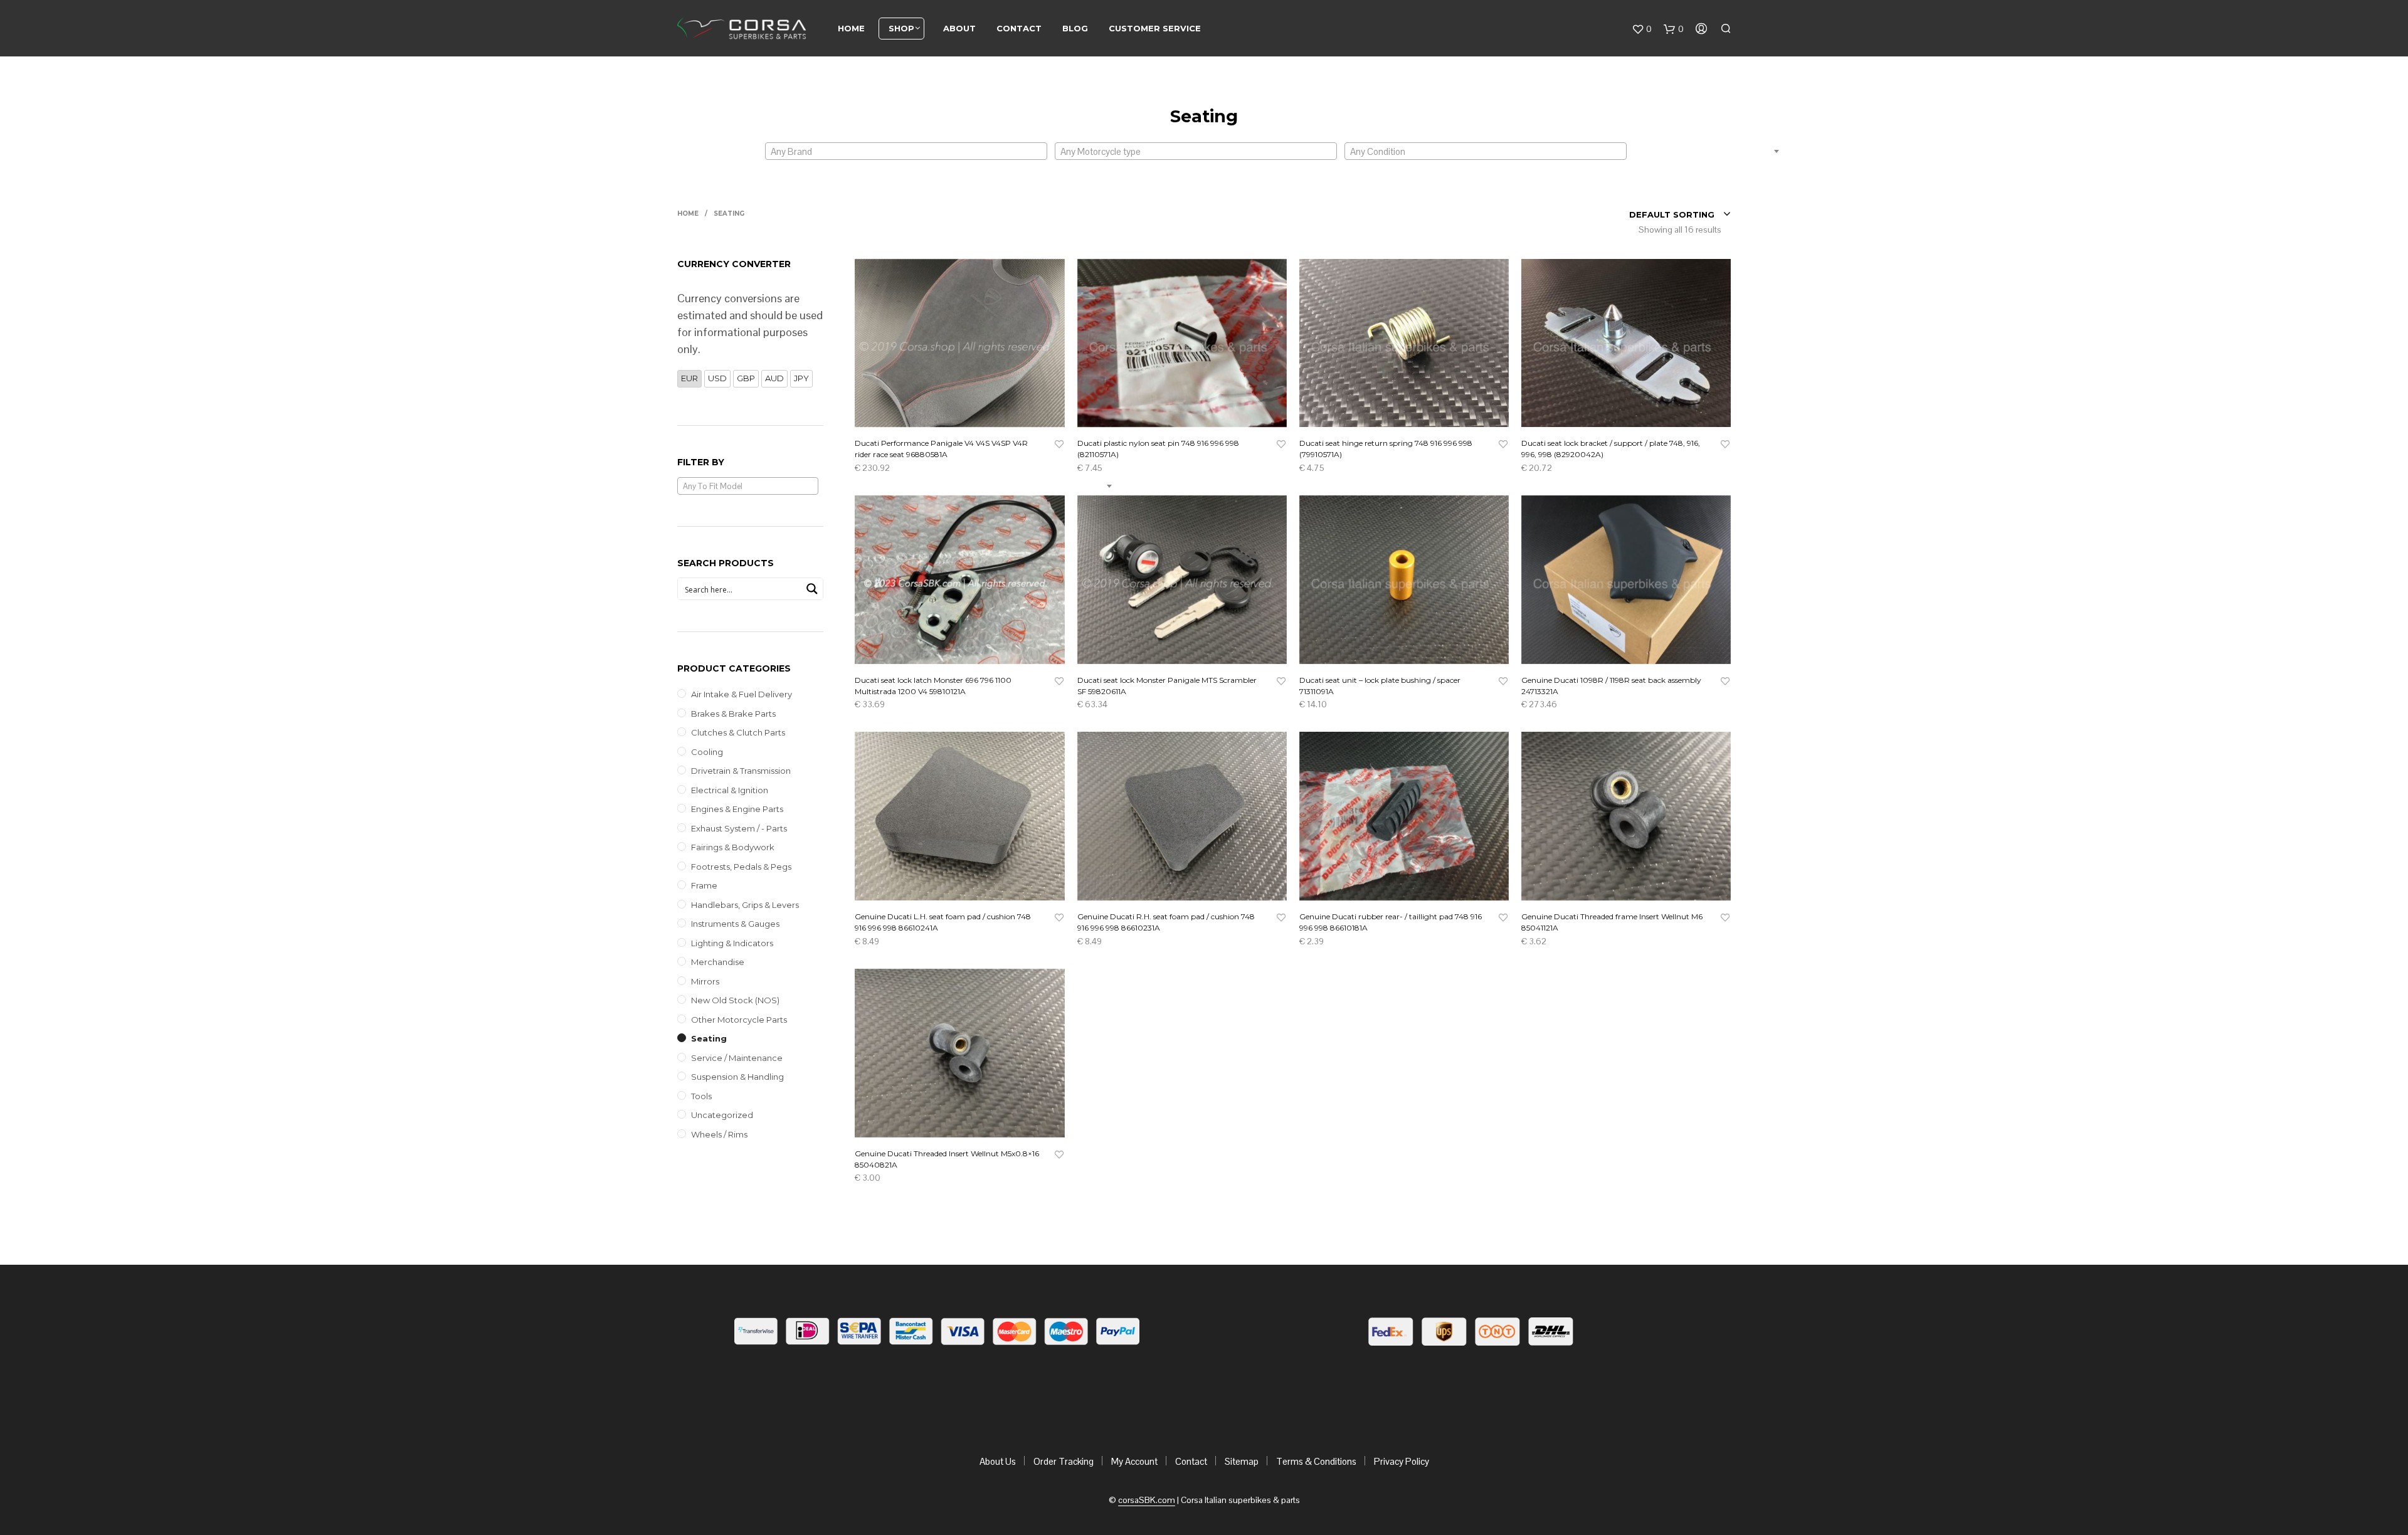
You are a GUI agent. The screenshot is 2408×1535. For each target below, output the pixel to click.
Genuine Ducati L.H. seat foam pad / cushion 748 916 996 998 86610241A (943, 922)
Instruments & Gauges (735, 924)
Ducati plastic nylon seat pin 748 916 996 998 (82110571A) (1158, 449)
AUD (774, 378)
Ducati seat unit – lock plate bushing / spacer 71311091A (1380, 686)
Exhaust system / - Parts (739, 828)
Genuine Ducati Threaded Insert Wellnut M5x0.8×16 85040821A (947, 1159)
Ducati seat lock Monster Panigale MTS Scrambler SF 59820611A (1167, 686)
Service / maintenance (737, 1058)
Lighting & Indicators (732, 943)
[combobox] (906, 151)
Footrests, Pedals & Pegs (741, 867)
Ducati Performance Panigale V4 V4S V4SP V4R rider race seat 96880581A (941, 449)
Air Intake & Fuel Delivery (742, 694)
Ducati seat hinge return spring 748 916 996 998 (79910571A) (1386, 449)
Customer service (1155, 28)
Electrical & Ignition (730, 790)
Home (851, 28)
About (959, 28)
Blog (1075, 28)
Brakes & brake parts (733, 714)
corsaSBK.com (1147, 1501)
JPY (801, 378)
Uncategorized (722, 1115)
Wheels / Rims (719, 1134)
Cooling (707, 752)
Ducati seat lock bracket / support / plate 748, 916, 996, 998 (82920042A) (1611, 449)
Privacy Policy (1402, 1461)
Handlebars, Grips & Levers (745, 905)
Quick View (967, 414)
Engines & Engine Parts (737, 809)
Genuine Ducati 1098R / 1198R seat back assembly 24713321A (1611, 686)
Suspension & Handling (737, 1077)
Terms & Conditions (1316, 1461)
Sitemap (1242, 1461)
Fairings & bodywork (733, 847)
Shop (901, 28)
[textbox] (906, 152)
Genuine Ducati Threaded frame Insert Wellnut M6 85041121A (1612, 922)
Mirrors (705, 981)
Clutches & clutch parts (738, 732)
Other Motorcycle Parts (739, 1020)
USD (717, 378)
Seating (709, 1038)
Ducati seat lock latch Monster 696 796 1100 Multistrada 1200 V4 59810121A (933, 686)
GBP (746, 378)
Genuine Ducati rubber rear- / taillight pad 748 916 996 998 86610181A (1391, 922)
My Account (1134, 1461)
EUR (689, 378)
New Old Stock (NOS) (735, 1000)
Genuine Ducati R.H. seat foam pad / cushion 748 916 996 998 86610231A (1166, 922)
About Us (998, 1461)
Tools (701, 1096)
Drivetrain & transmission (741, 771)
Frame (704, 885)
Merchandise (718, 962)
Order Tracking (1064, 1461)
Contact (1019, 28)
